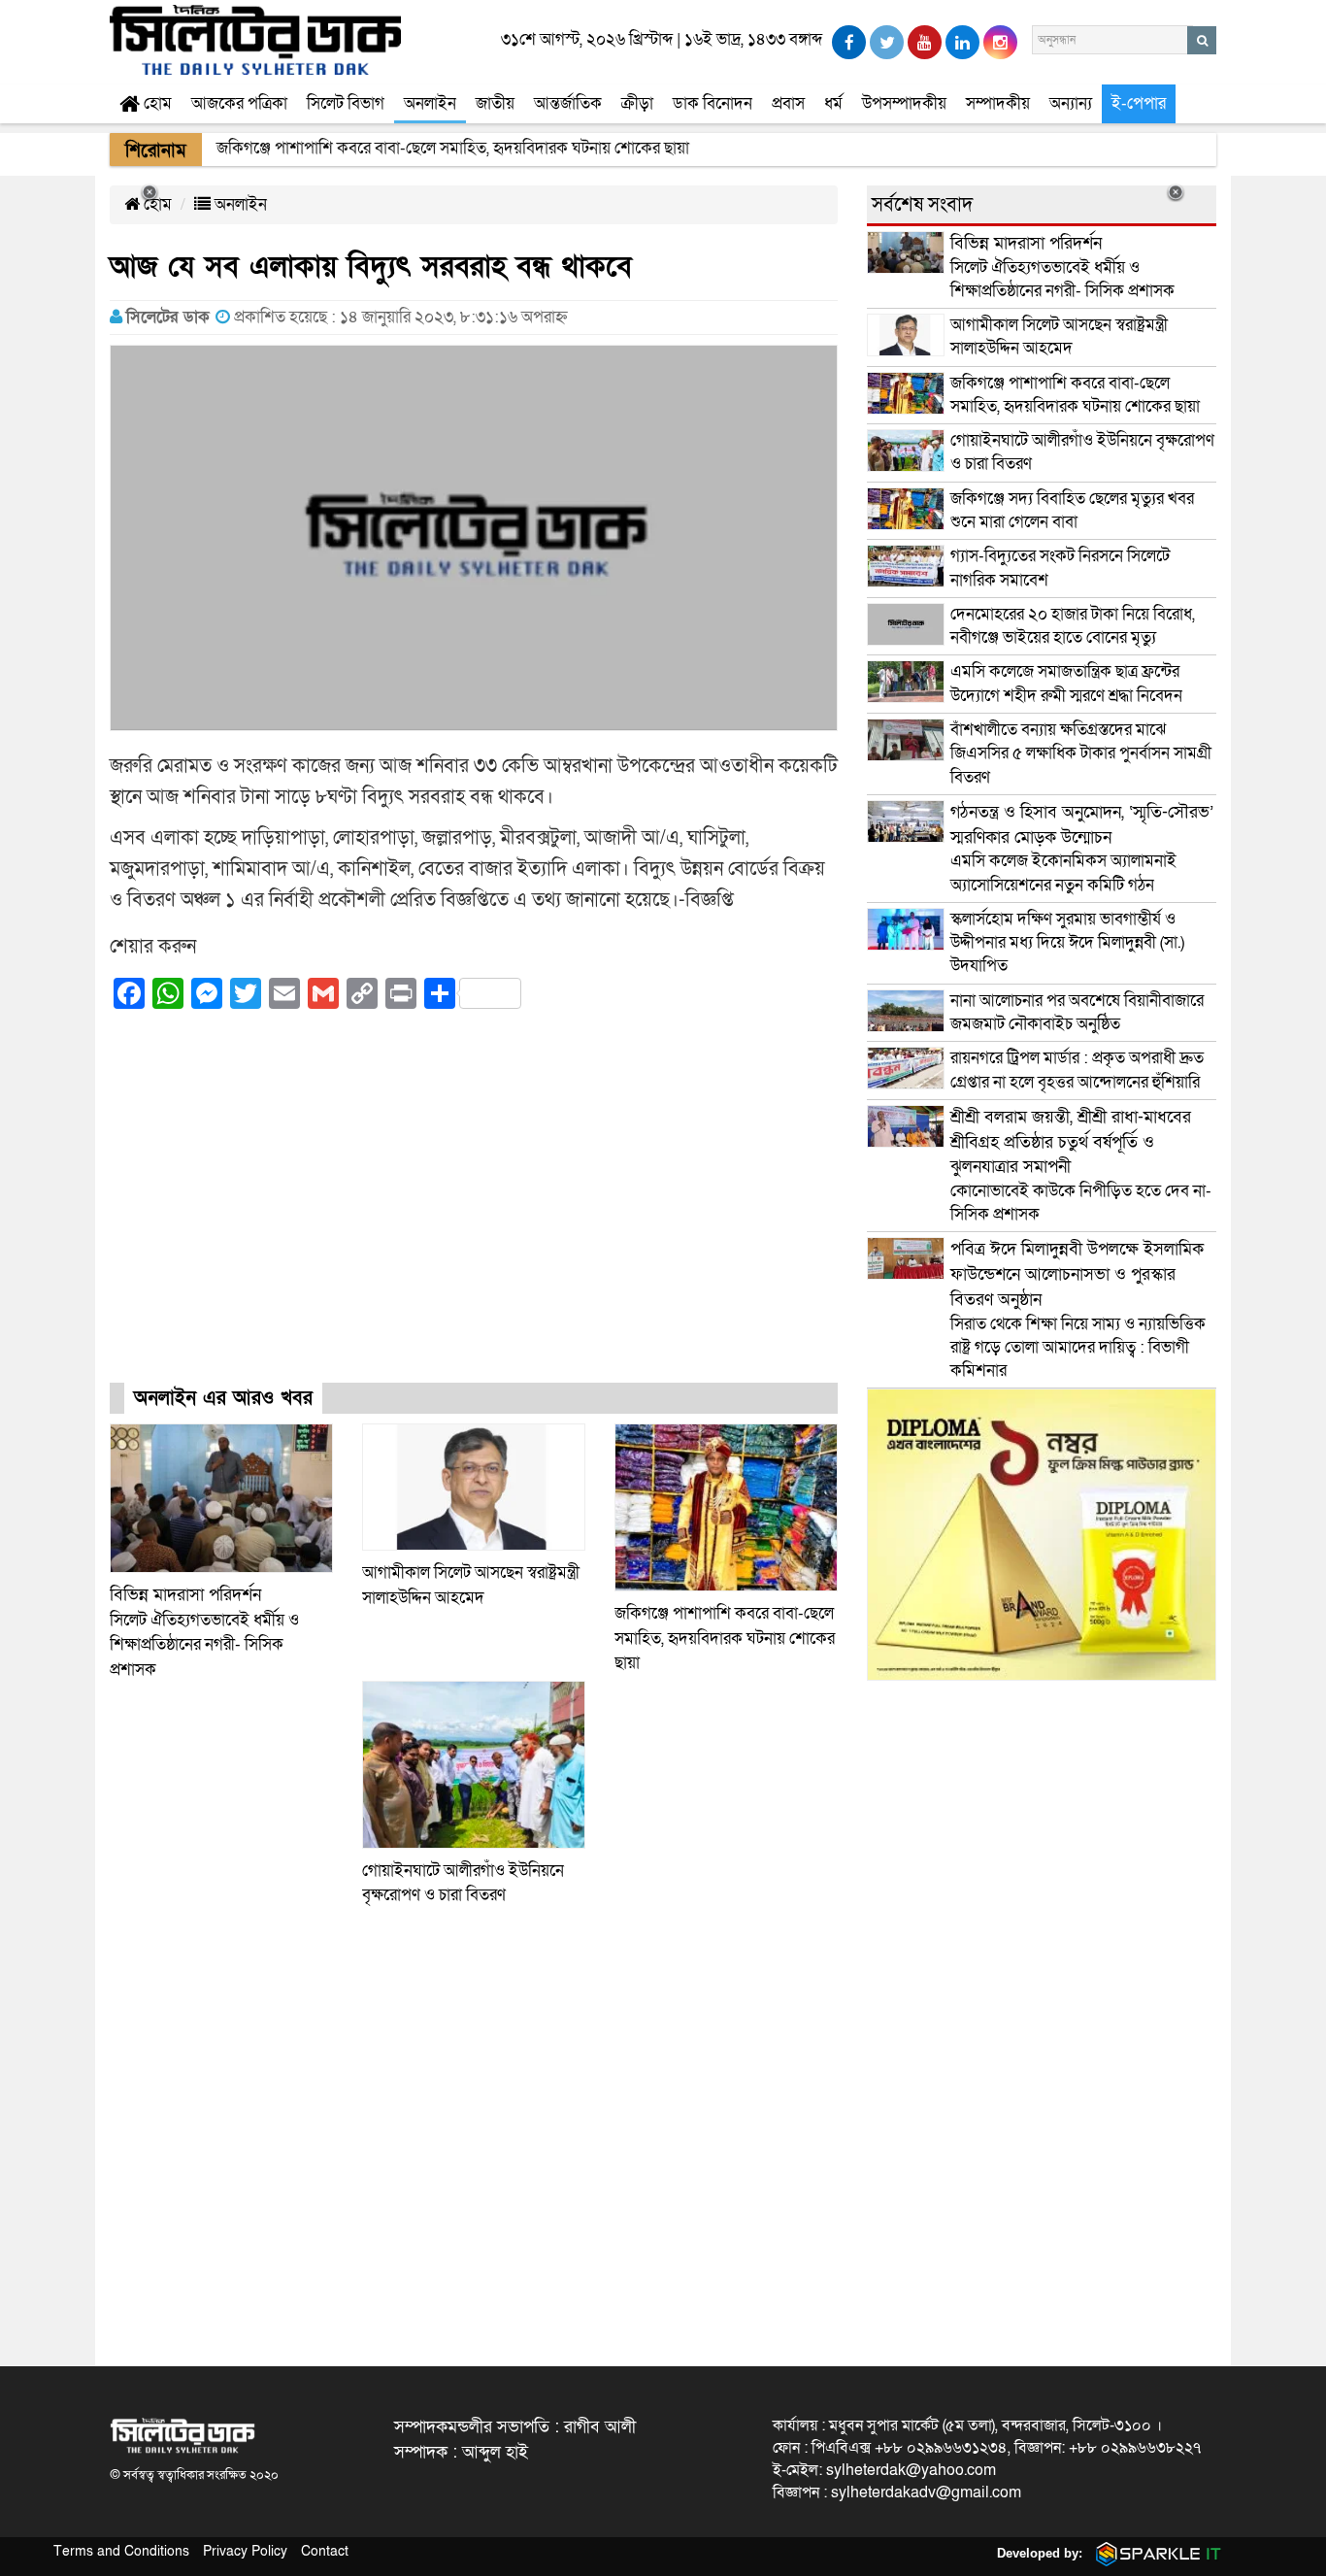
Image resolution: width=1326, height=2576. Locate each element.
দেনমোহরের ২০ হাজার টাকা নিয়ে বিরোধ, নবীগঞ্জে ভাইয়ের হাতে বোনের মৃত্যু (1073, 626)
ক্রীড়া (637, 103)
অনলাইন (430, 103)
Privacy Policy (245, 2551)
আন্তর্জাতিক (568, 103)
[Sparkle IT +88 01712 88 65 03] (1154, 2553)
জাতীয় (495, 103)
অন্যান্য (1071, 103)
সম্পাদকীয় (998, 103)
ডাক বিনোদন (713, 103)
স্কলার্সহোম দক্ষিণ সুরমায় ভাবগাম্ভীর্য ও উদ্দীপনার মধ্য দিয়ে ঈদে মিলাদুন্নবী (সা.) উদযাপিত (1067, 943)
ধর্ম (833, 103)
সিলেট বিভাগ (346, 103)
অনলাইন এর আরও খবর (223, 1398)
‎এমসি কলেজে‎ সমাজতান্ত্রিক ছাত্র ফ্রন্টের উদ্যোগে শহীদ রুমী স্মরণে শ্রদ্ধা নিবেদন (1066, 683)
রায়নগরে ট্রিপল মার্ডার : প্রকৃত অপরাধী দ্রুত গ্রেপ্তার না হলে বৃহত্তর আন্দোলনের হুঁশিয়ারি (1077, 1070)
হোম (156, 103)
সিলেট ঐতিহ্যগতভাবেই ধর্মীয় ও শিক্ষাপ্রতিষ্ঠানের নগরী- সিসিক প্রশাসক (1062, 267)
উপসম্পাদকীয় (904, 103)
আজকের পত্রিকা (239, 103)
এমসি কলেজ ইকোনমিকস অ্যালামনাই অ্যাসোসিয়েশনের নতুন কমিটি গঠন (1082, 849)
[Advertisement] (474, 1213)
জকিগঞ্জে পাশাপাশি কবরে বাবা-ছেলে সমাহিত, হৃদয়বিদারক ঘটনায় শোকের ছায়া (725, 1638)
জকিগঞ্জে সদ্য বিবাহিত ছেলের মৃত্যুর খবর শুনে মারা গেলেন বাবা (1072, 510)
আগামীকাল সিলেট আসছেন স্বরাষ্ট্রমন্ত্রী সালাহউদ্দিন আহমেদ (1059, 336)
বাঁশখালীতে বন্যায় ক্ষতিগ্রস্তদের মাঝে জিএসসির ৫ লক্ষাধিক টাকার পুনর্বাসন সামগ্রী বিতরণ (1081, 753)
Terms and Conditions (121, 2551)
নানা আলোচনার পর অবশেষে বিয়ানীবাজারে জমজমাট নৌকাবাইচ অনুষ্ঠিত (1077, 1012)
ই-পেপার (1139, 103)
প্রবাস (788, 103)
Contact (325, 2551)
